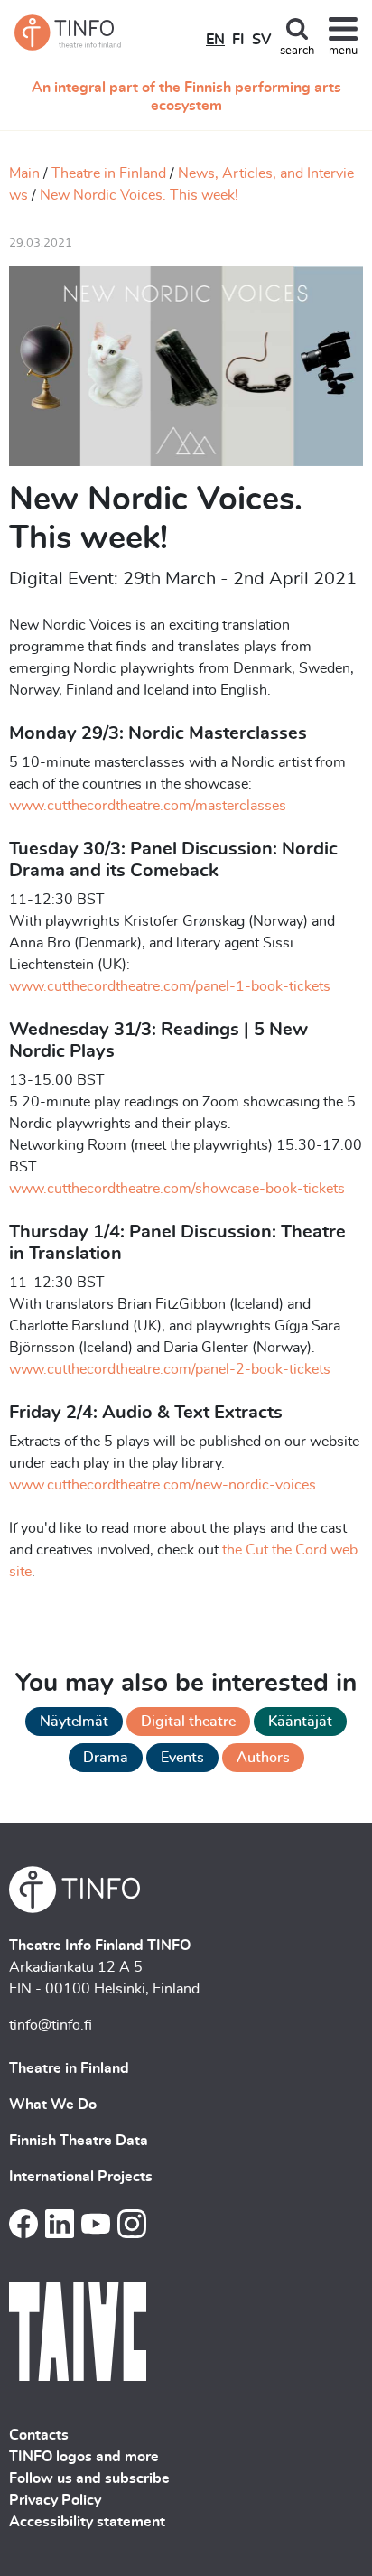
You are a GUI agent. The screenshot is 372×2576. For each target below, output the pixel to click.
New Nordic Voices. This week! (139, 195)
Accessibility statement (87, 2522)
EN (215, 40)
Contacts (39, 2435)
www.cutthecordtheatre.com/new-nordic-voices (163, 1485)
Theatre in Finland (109, 173)
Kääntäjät (300, 1722)
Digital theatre (188, 1722)
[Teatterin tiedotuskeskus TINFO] (69, 33)
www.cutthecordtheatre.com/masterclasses (148, 806)
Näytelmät (74, 1722)
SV (261, 40)
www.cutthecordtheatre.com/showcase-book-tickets (177, 1189)
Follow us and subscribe (89, 2478)
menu (343, 51)
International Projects (81, 2177)
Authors (263, 1758)
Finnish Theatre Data (79, 2141)
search (297, 51)
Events (182, 1758)
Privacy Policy (55, 2500)
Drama (106, 1758)
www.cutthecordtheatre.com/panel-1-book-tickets (170, 986)
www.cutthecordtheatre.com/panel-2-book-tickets (170, 1369)
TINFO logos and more (84, 2457)
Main (24, 173)
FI (238, 40)
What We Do (53, 2105)
